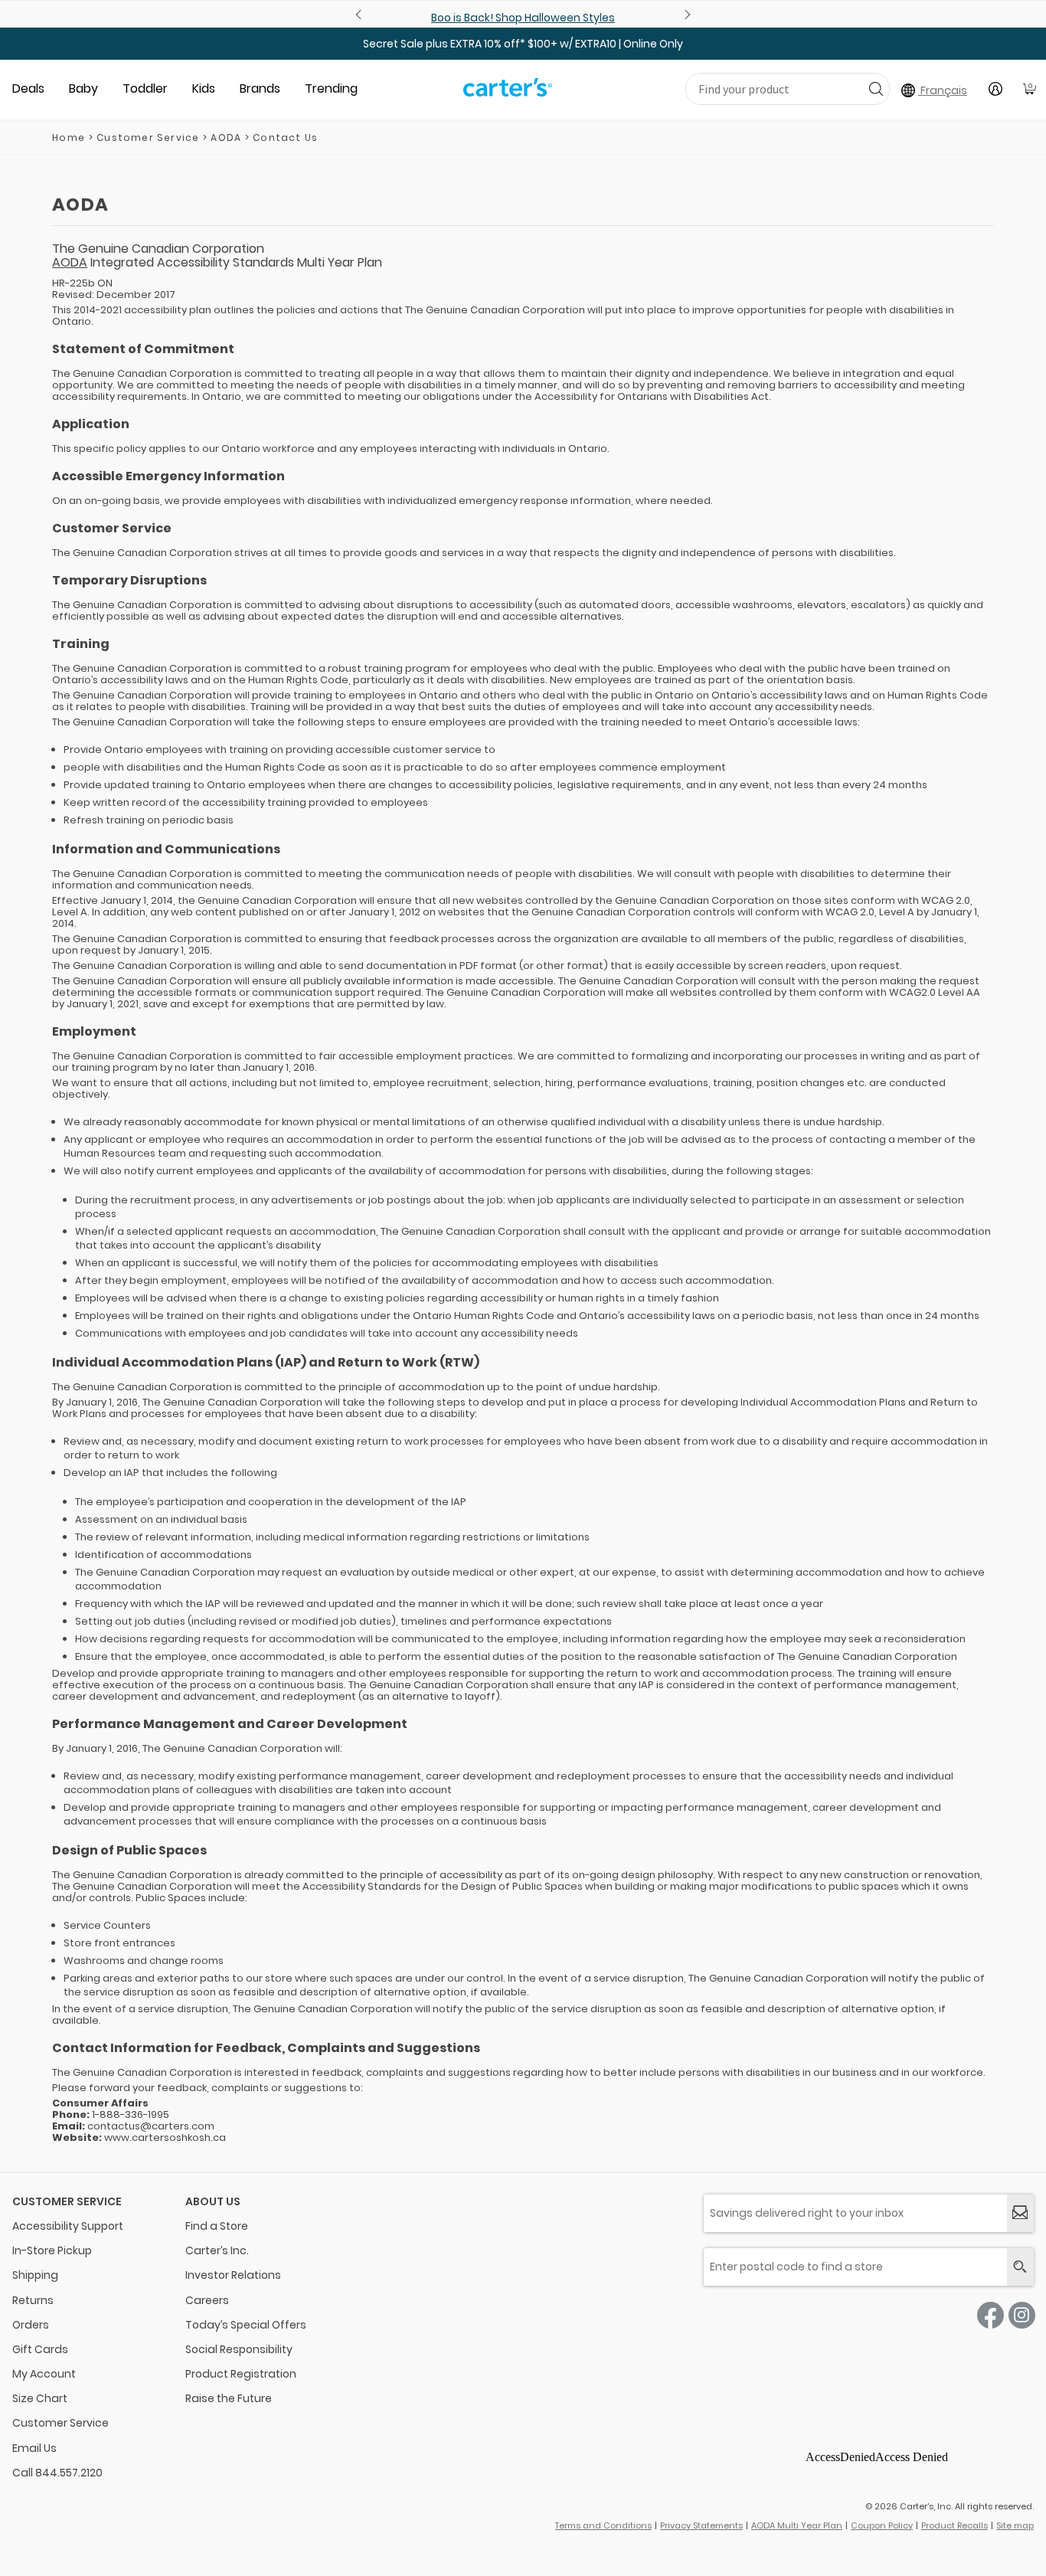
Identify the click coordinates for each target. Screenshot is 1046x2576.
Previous (361, 15)
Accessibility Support (68, 2226)
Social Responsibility (239, 2349)
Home (69, 137)
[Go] (876, 88)
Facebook (990, 2315)
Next (685, 15)
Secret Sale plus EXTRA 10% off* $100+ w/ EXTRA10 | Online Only (523, 44)
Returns (33, 2300)
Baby (83, 88)
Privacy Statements (701, 2525)
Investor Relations (233, 2275)
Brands (260, 88)
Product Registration (241, 2374)
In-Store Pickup (52, 2250)
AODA (70, 262)
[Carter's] (508, 93)
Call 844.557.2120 (57, 2473)
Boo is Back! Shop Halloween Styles (523, 18)
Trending (331, 88)
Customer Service (148, 137)
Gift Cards (40, 2349)
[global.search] (1020, 2267)
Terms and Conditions (603, 2525)
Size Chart (40, 2398)
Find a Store (217, 2226)
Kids (204, 88)
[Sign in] (995, 89)
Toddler (145, 88)
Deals (28, 88)
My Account (44, 2374)
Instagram (1022, 2315)
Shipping (35, 2275)
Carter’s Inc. (217, 2250)
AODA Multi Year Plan (797, 2525)
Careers (207, 2300)
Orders (31, 2325)
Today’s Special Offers (246, 2325)
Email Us (34, 2448)
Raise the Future (229, 2398)
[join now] (1020, 2213)
